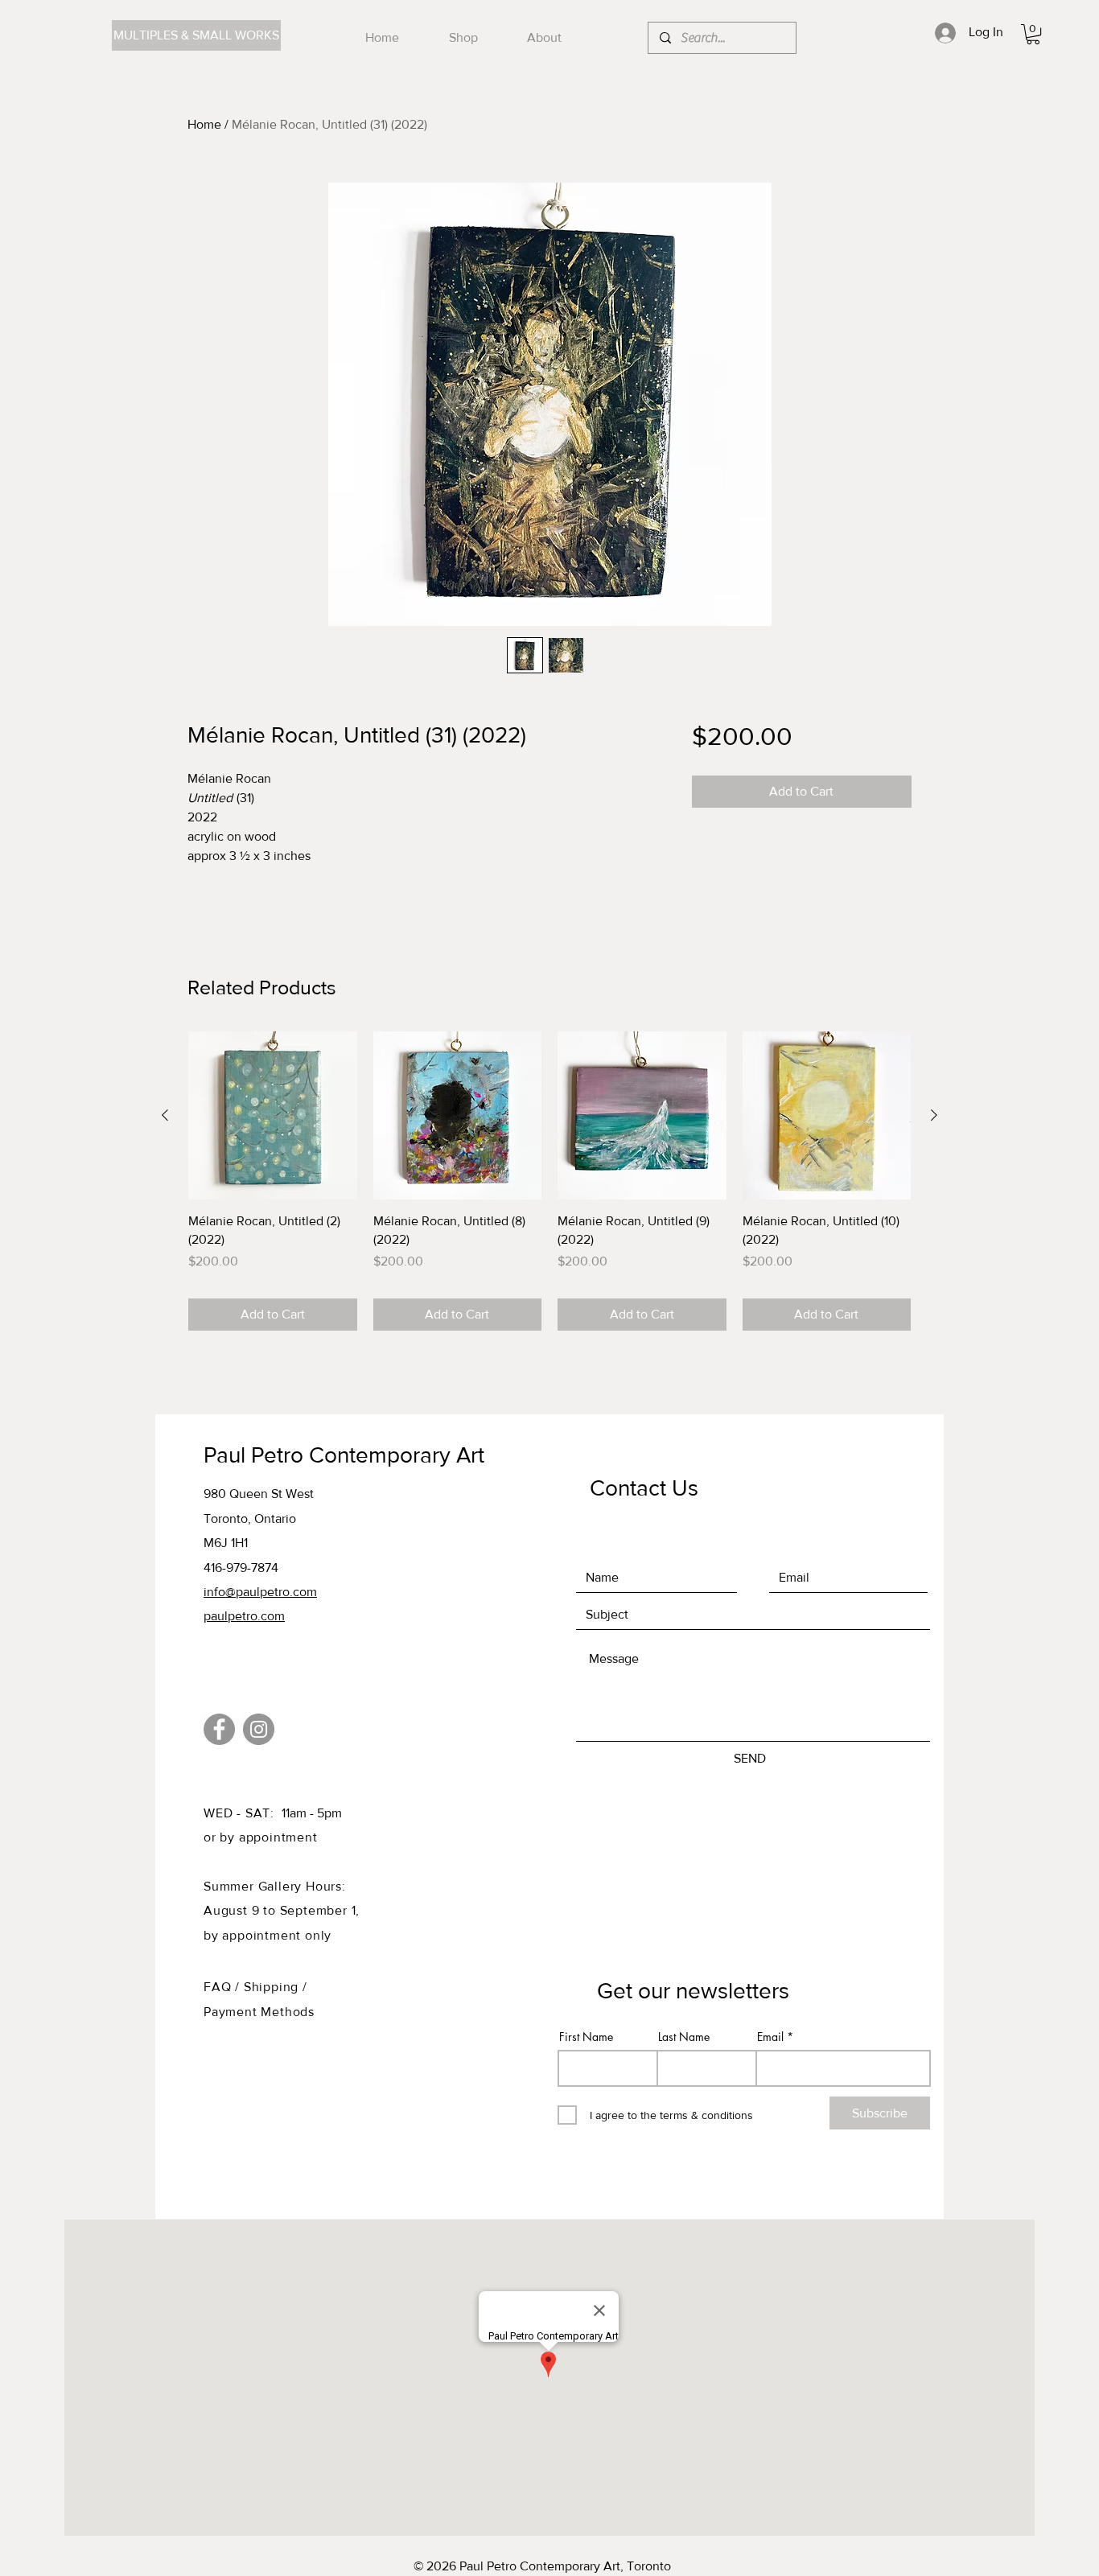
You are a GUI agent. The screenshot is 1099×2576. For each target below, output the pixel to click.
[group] (549, 1181)
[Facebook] (219, 1729)
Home (204, 124)
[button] (1033, 34)
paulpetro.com (244, 1616)
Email (770, 2037)
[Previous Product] (165, 1115)
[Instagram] (259, 1729)
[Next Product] (934, 1115)
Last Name (684, 2037)
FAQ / (224, 1987)
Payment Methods (259, 2012)
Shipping (273, 1987)
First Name (586, 2037)
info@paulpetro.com (260, 1592)
